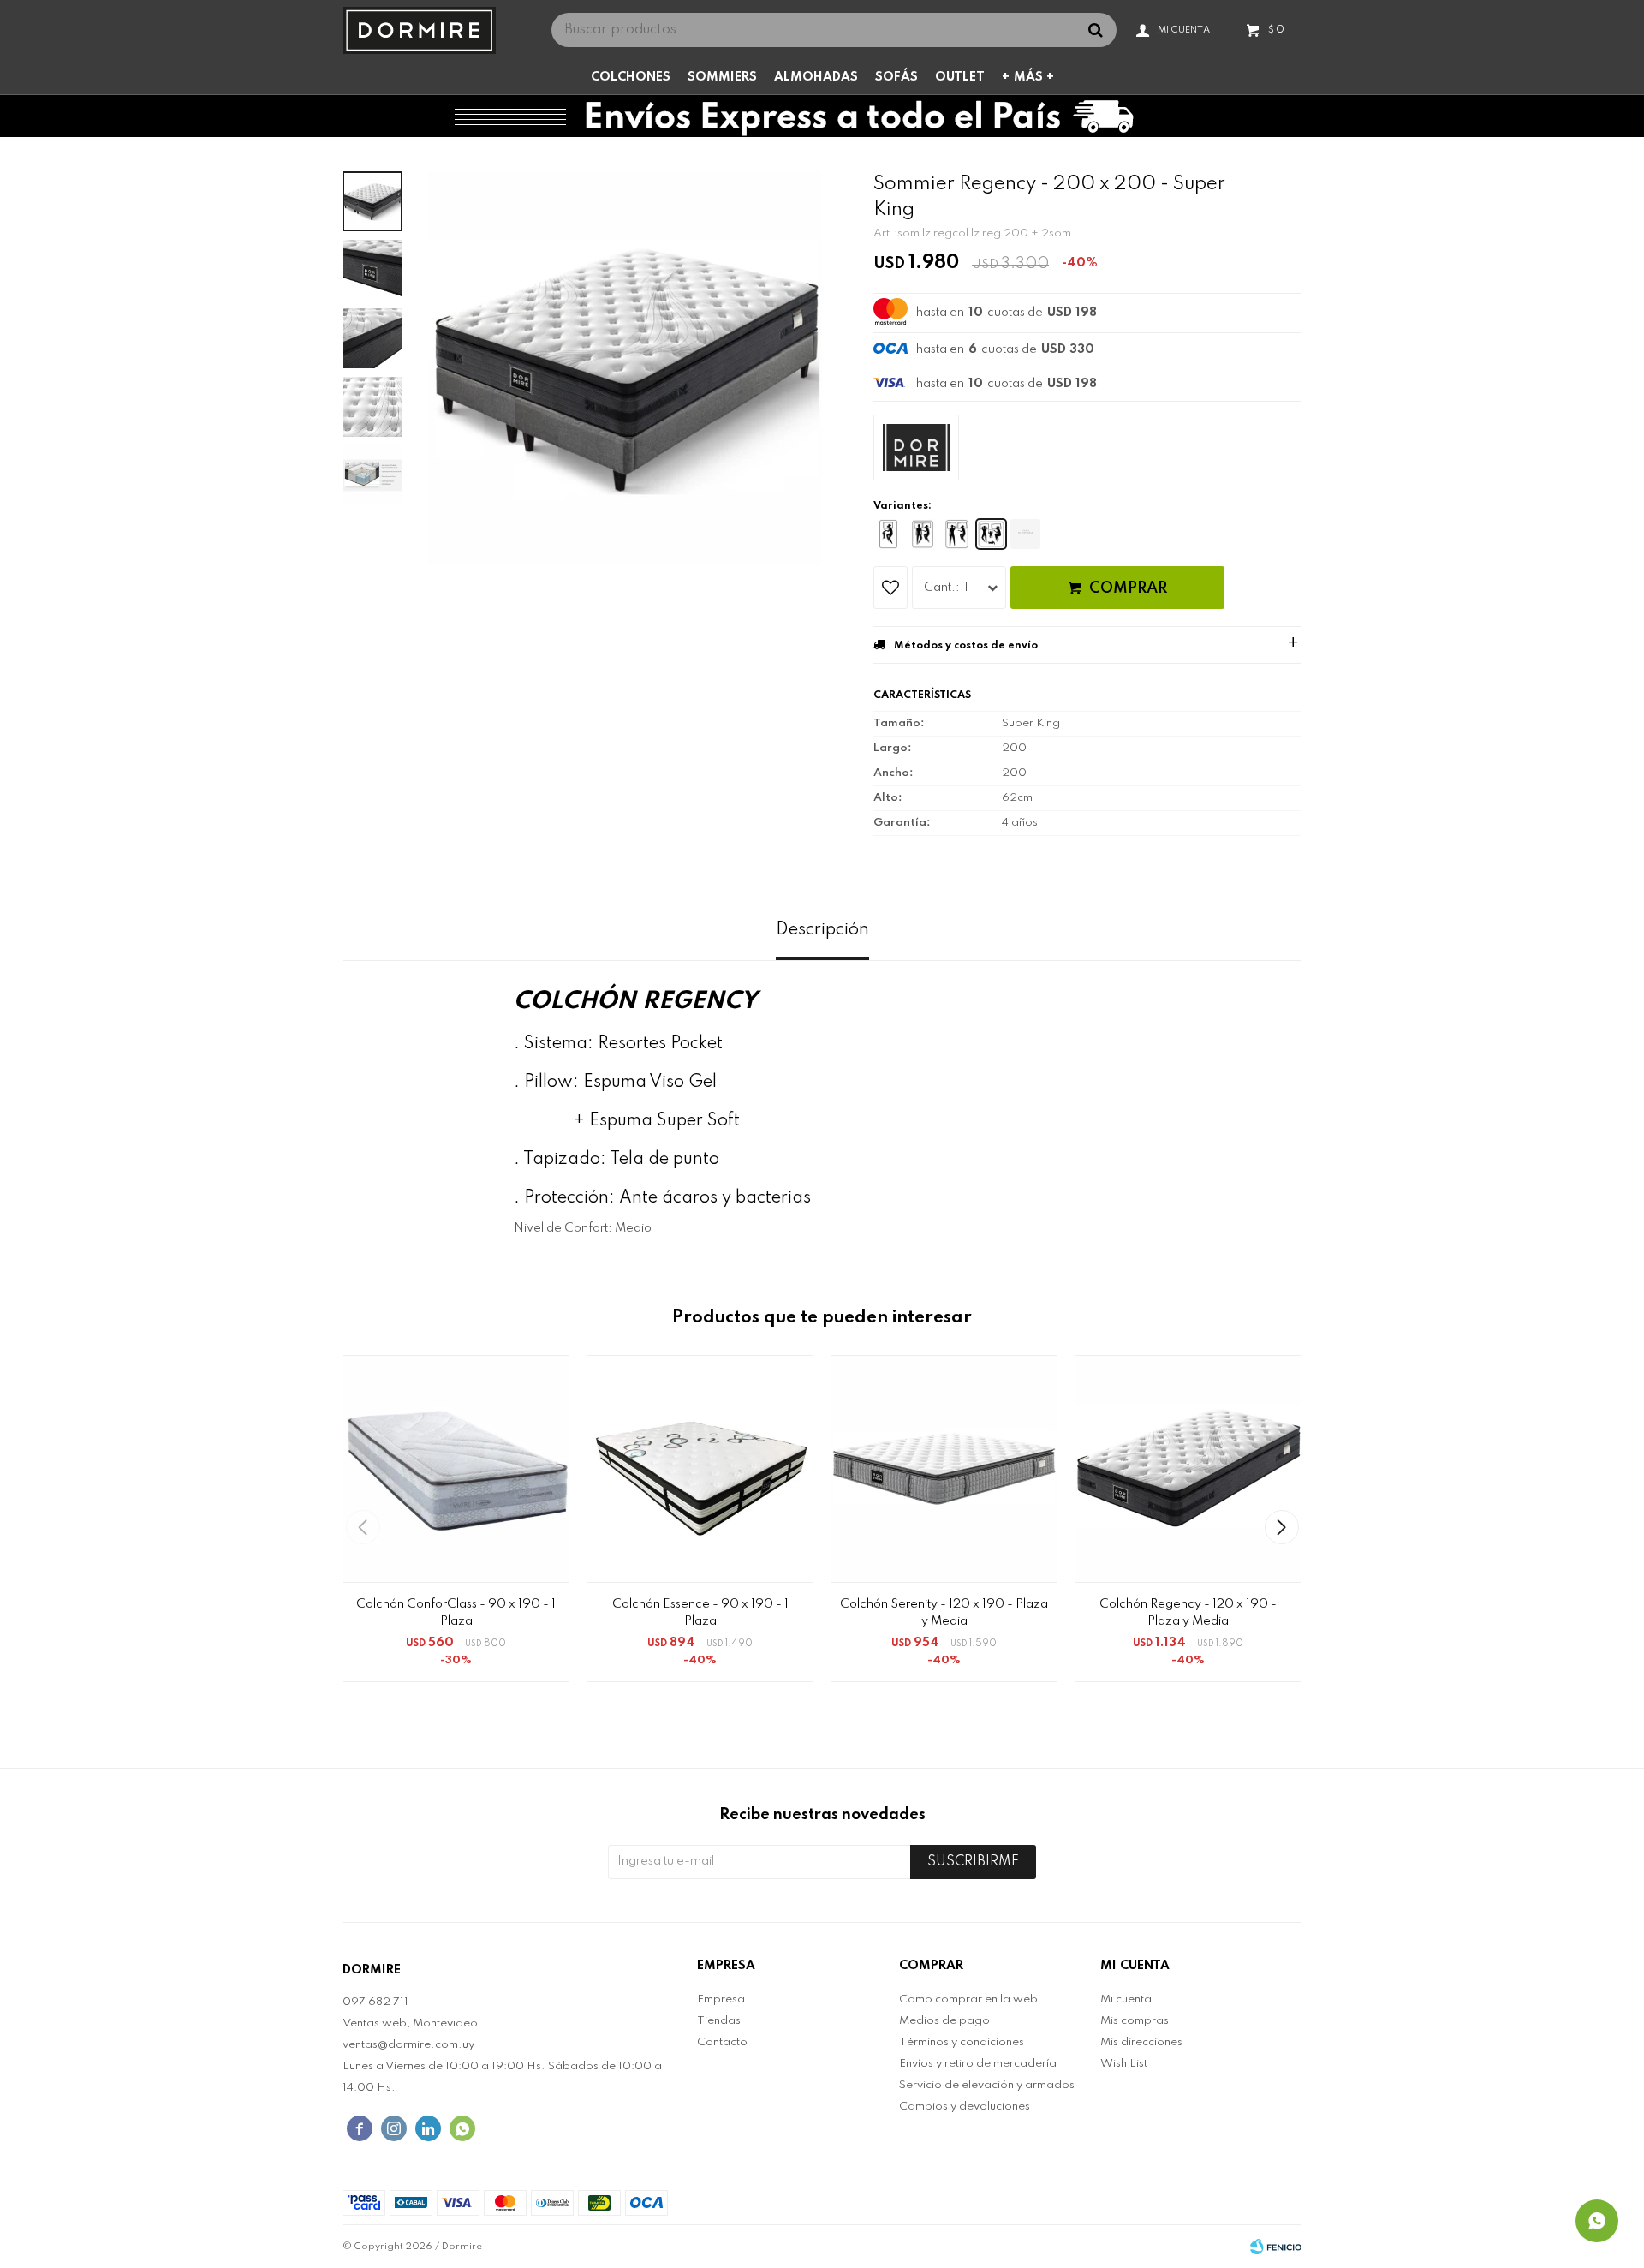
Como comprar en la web (968, 1999)
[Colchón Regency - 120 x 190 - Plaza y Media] (1188, 1468)
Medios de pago (944, 2021)
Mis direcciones (1141, 2042)
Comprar (1128, 588)
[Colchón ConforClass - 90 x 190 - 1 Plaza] (456, 1468)
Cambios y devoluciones (965, 2107)
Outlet (960, 77)
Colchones (631, 77)
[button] (1281, 1527)
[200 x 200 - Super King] (991, 534)
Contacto (722, 2042)
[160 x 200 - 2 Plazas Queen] (957, 534)
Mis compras (1135, 2021)
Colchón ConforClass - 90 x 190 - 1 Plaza (456, 1613)
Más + (1034, 77)
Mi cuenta (1126, 1999)
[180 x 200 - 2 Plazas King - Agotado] (1025, 534)
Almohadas (816, 77)
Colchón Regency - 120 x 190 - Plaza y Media (1188, 1613)
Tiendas (719, 2021)
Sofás (896, 77)
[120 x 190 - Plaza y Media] (888, 534)
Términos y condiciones (962, 2042)
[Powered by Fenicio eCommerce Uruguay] (1276, 2247)
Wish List (1124, 2064)
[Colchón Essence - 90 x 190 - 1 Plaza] (700, 1468)
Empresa (721, 1999)
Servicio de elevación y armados (987, 2085)
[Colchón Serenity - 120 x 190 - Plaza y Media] (944, 1468)
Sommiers (722, 77)
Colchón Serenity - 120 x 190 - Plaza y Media (944, 1613)
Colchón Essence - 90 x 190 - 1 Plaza (700, 1613)
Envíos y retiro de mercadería (978, 2064)
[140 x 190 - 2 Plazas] (923, 534)
